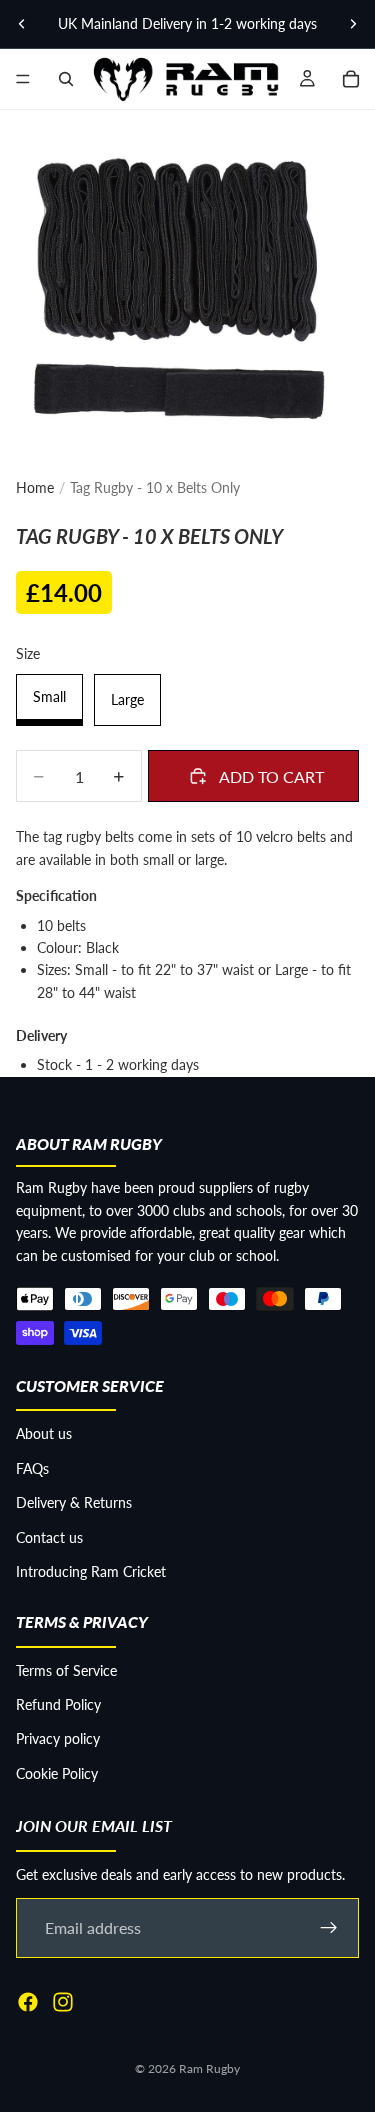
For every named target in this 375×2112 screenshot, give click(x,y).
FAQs (32, 1468)
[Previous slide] (22, 24)
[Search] (66, 79)
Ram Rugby (209, 2068)
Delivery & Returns (74, 1502)
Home (35, 487)
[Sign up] (329, 1928)
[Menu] (23, 79)
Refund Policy (58, 1704)
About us (44, 1433)
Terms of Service (66, 1670)
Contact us (49, 1537)
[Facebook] (28, 2002)
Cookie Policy (57, 1773)
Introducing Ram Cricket (91, 1571)
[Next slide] (353, 24)
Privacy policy (58, 1738)
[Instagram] (63, 2002)
